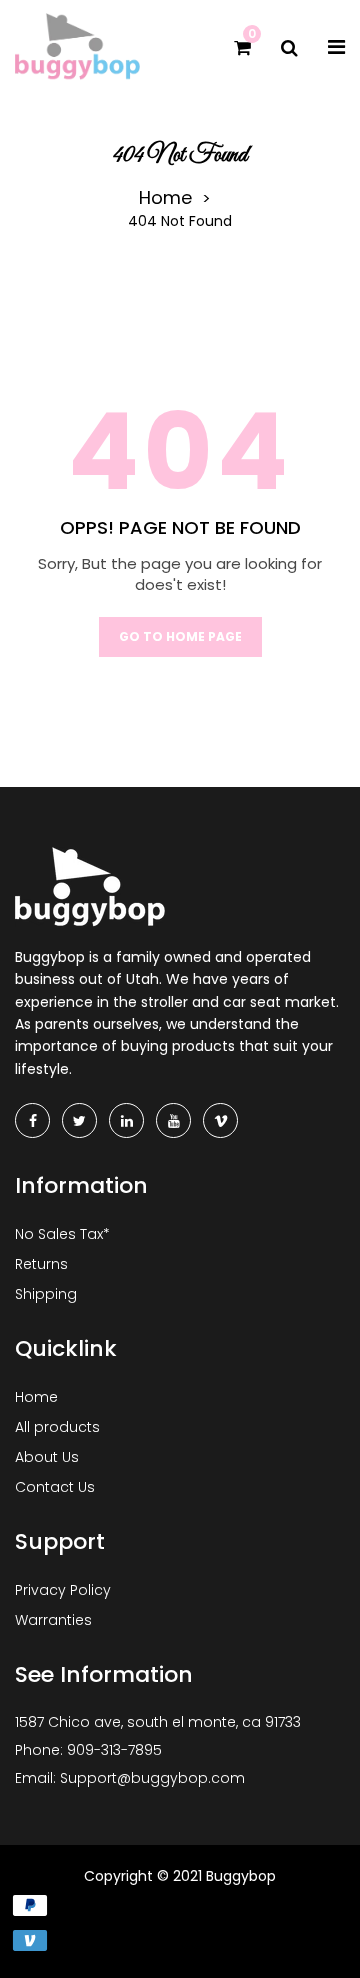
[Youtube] (173, 1120)
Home (165, 198)
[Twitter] (79, 1120)
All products (57, 1427)
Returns (41, 1264)
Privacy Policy (63, 1590)
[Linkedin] (126, 1120)
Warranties (53, 1620)
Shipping (46, 1294)
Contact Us (55, 1487)
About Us (47, 1457)
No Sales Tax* (62, 1234)
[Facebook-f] (32, 1120)
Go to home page (180, 636)
